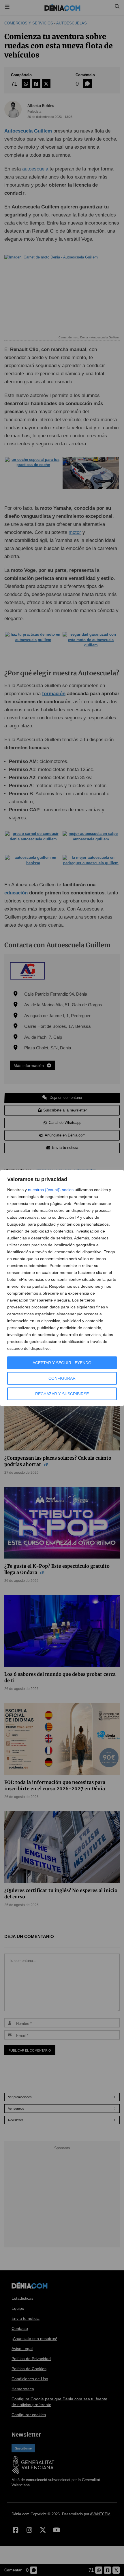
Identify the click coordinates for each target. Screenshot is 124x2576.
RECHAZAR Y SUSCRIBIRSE (62, 1394)
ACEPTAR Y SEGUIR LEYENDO (62, 1363)
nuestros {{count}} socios (51, 1190)
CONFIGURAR (62, 1378)
